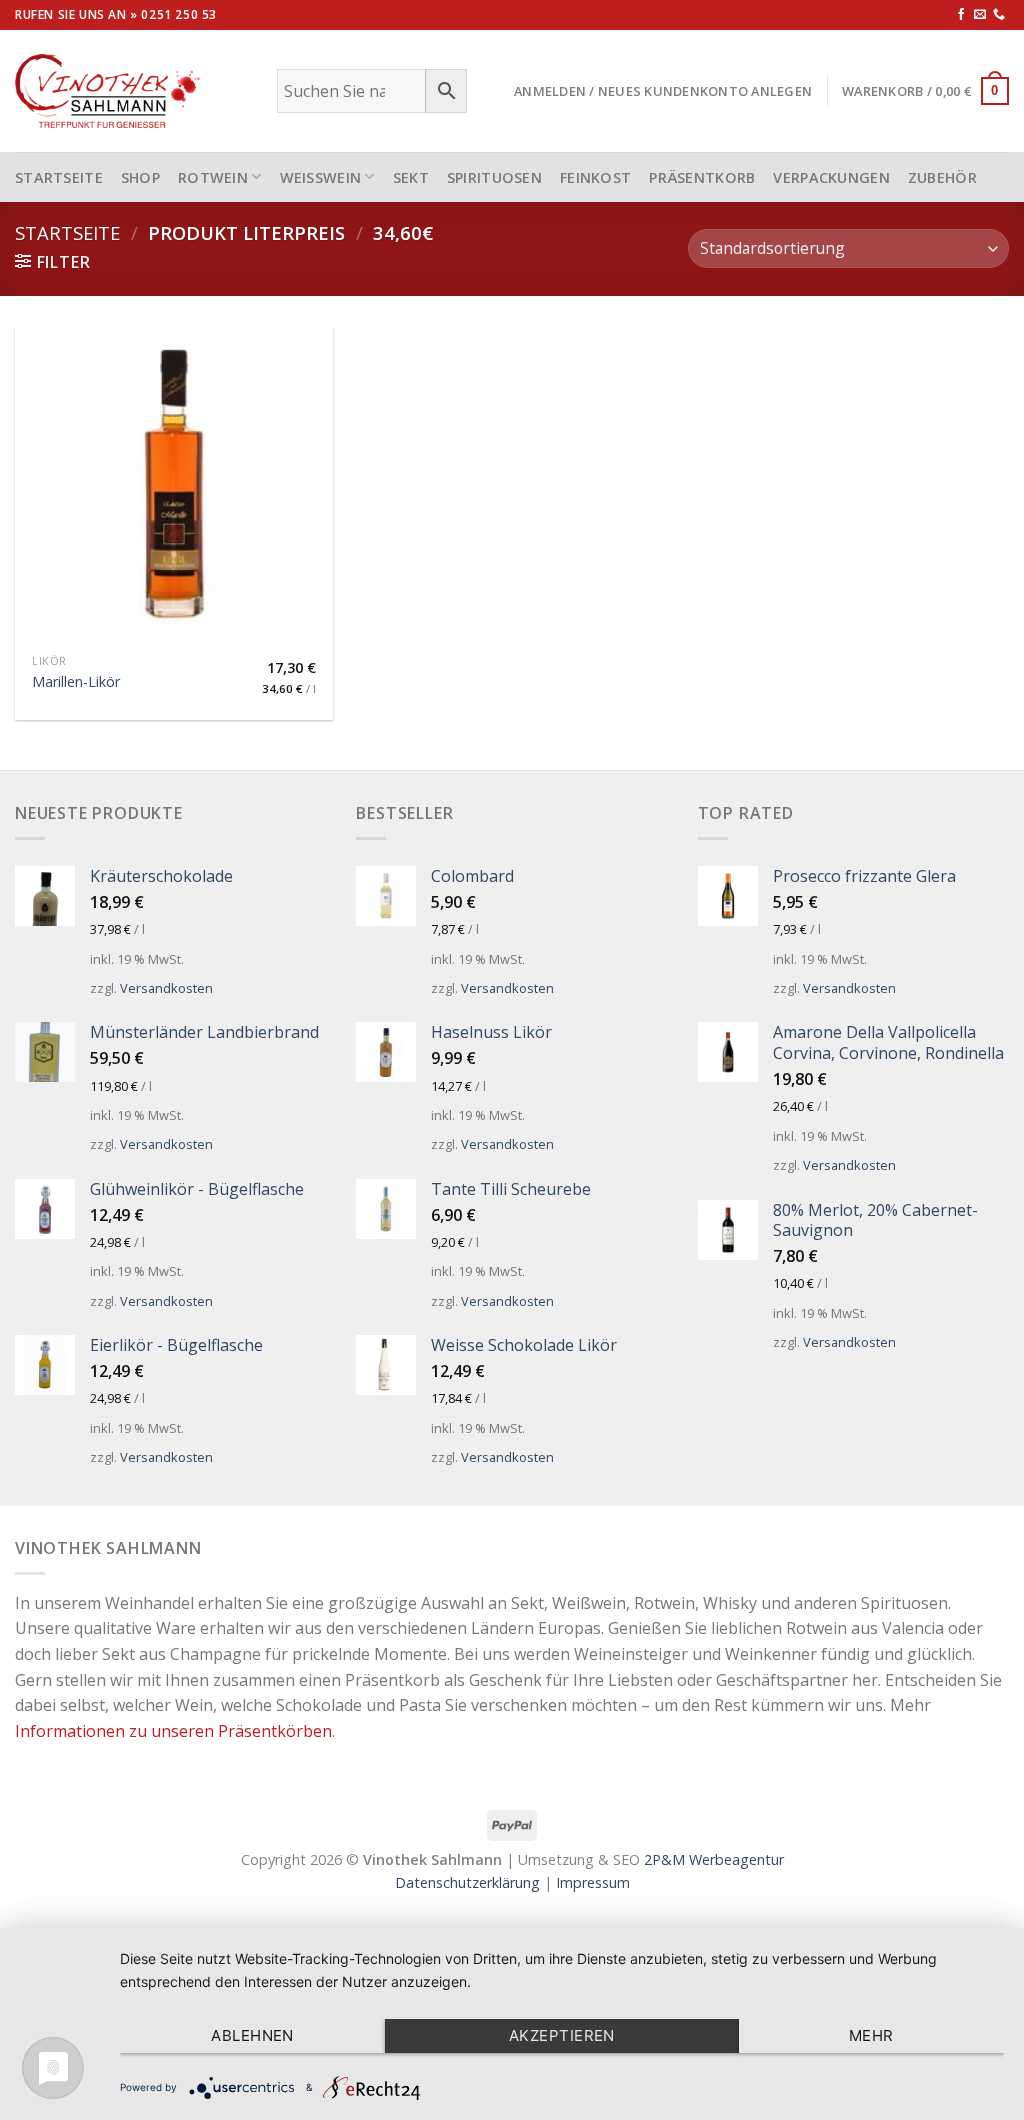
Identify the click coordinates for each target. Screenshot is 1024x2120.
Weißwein (321, 177)
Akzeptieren (562, 2035)
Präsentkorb (702, 177)
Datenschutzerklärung (467, 1882)
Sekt (411, 177)
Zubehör (942, 177)
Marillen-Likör (76, 682)
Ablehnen (252, 2035)
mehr (871, 2035)
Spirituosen (494, 177)
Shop (140, 177)
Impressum (593, 1882)
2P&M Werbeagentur (714, 1859)
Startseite (67, 232)
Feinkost (595, 177)
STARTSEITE (59, 177)
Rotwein (213, 177)
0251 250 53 (179, 14)
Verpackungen (831, 177)
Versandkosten (166, 988)
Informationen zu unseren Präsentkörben (173, 1731)
